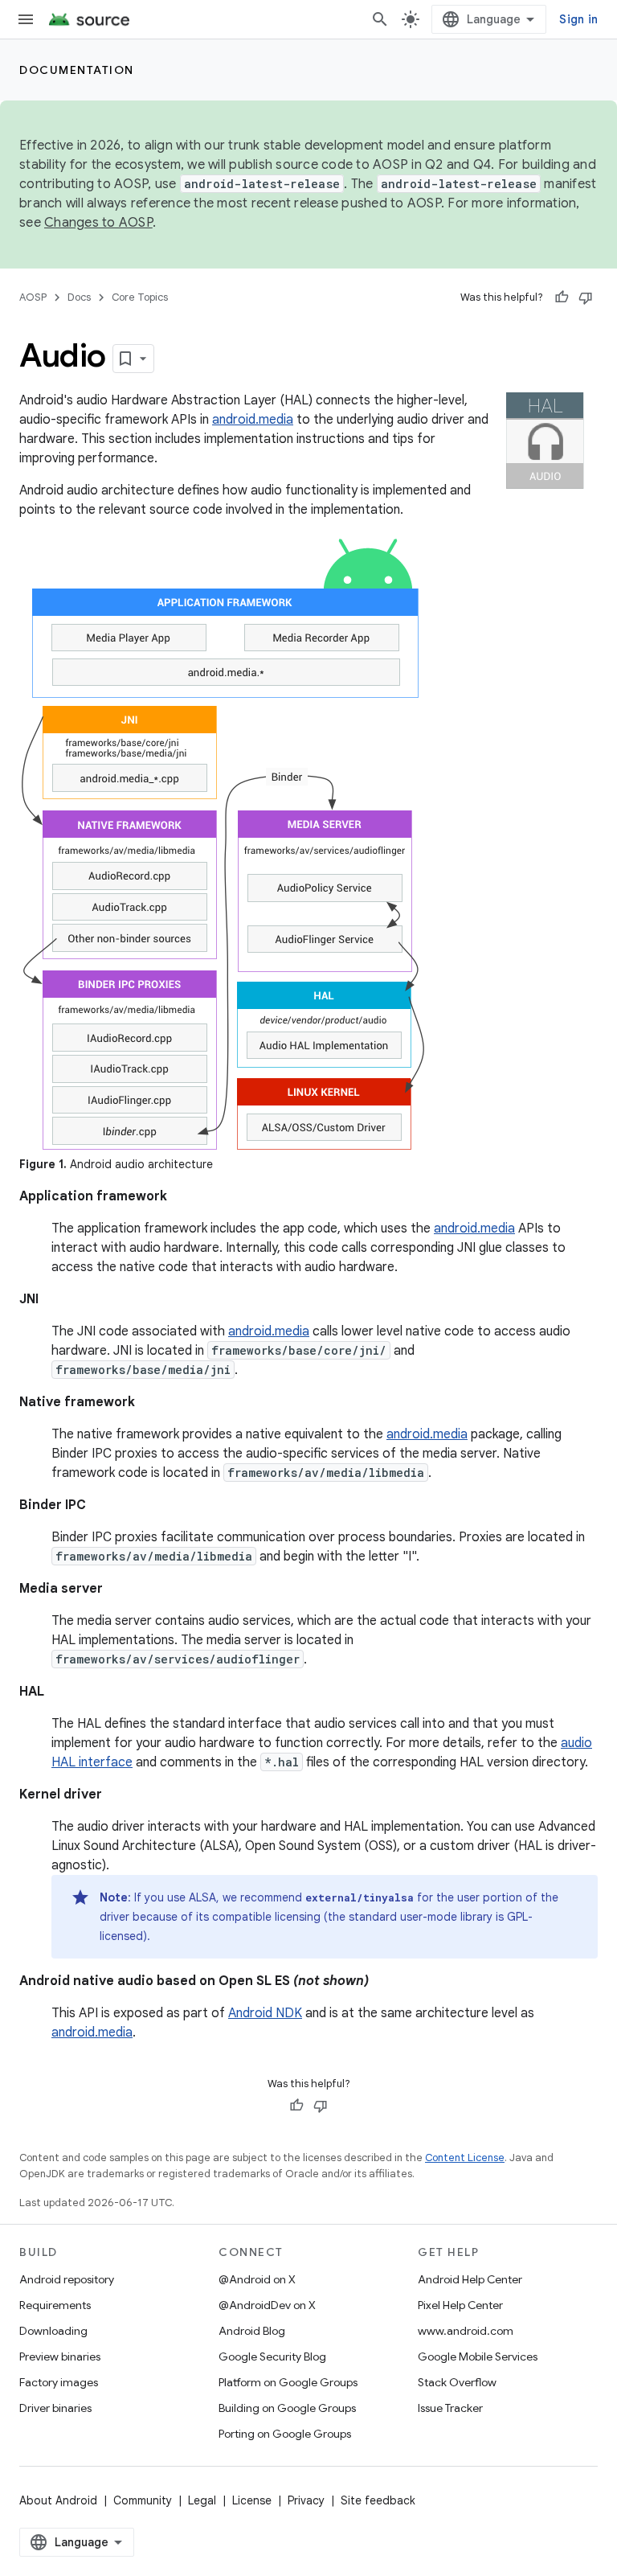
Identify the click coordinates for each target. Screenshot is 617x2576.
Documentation (77, 70)
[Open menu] (26, 19)
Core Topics (140, 297)
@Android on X (257, 2279)
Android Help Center (470, 2279)
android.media (253, 420)
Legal (202, 2500)
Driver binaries (55, 2408)
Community (143, 2500)
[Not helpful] (586, 297)
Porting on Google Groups (285, 2434)
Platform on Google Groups (288, 2382)
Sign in (578, 19)
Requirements (55, 2305)
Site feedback (378, 2500)
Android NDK (265, 2013)
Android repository (67, 2279)
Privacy (306, 2500)
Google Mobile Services (478, 2357)
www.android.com (466, 2331)
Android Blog (252, 2331)
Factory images (59, 2382)
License (252, 2500)
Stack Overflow (457, 2382)
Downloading (53, 2331)
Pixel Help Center (460, 2305)
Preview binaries (60, 2357)
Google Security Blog (272, 2357)
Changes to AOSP (98, 223)
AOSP (33, 297)
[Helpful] (562, 297)
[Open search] (380, 19)
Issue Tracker (450, 2408)
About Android (58, 2500)
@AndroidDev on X (267, 2305)
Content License (465, 2158)
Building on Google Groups (287, 2408)
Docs (79, 297)
